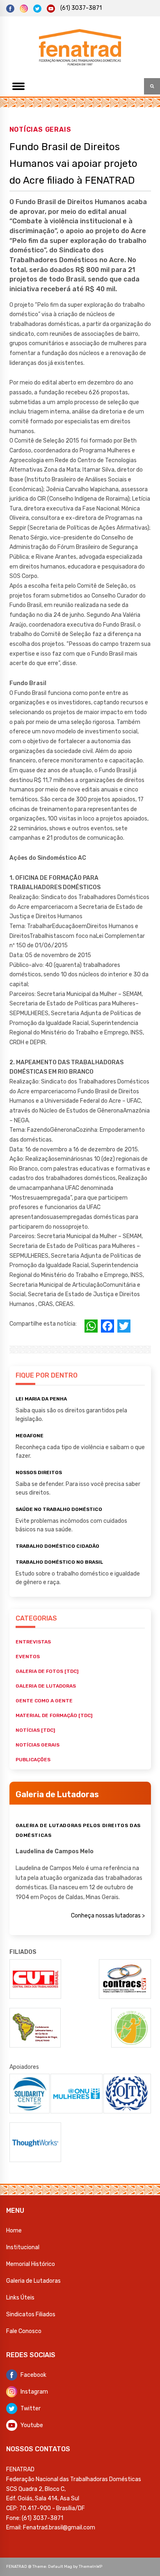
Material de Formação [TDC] (54, 1715)
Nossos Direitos (39, 1472)
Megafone (30, 1436)
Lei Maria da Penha (41, 1399)
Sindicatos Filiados (31, 2314)
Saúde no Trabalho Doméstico (59, 1509)
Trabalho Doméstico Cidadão (57, 1546)
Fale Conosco (24, 2331)
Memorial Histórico (31, 2264)
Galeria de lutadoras (46, 1686)
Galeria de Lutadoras (33, 2281)
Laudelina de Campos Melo (55, 1851)
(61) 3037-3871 (81, 8)
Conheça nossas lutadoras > (108, 1916)
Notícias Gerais (40, 129)
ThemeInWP (90, 2567)
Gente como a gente (44, 1701)
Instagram (34, 2392)
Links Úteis (20, 2298)
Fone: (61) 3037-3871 (35, 2518)
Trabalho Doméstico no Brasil (59, 1562)
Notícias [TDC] (35, 1730)
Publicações (33, 1760)
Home (14, 2231)
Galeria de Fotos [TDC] (47, 1671)
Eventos (28, 1657)
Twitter (31, 2409)
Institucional (23, 2247)
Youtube (32, 2425)
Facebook (33, 2375)
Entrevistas (33, 1642)
